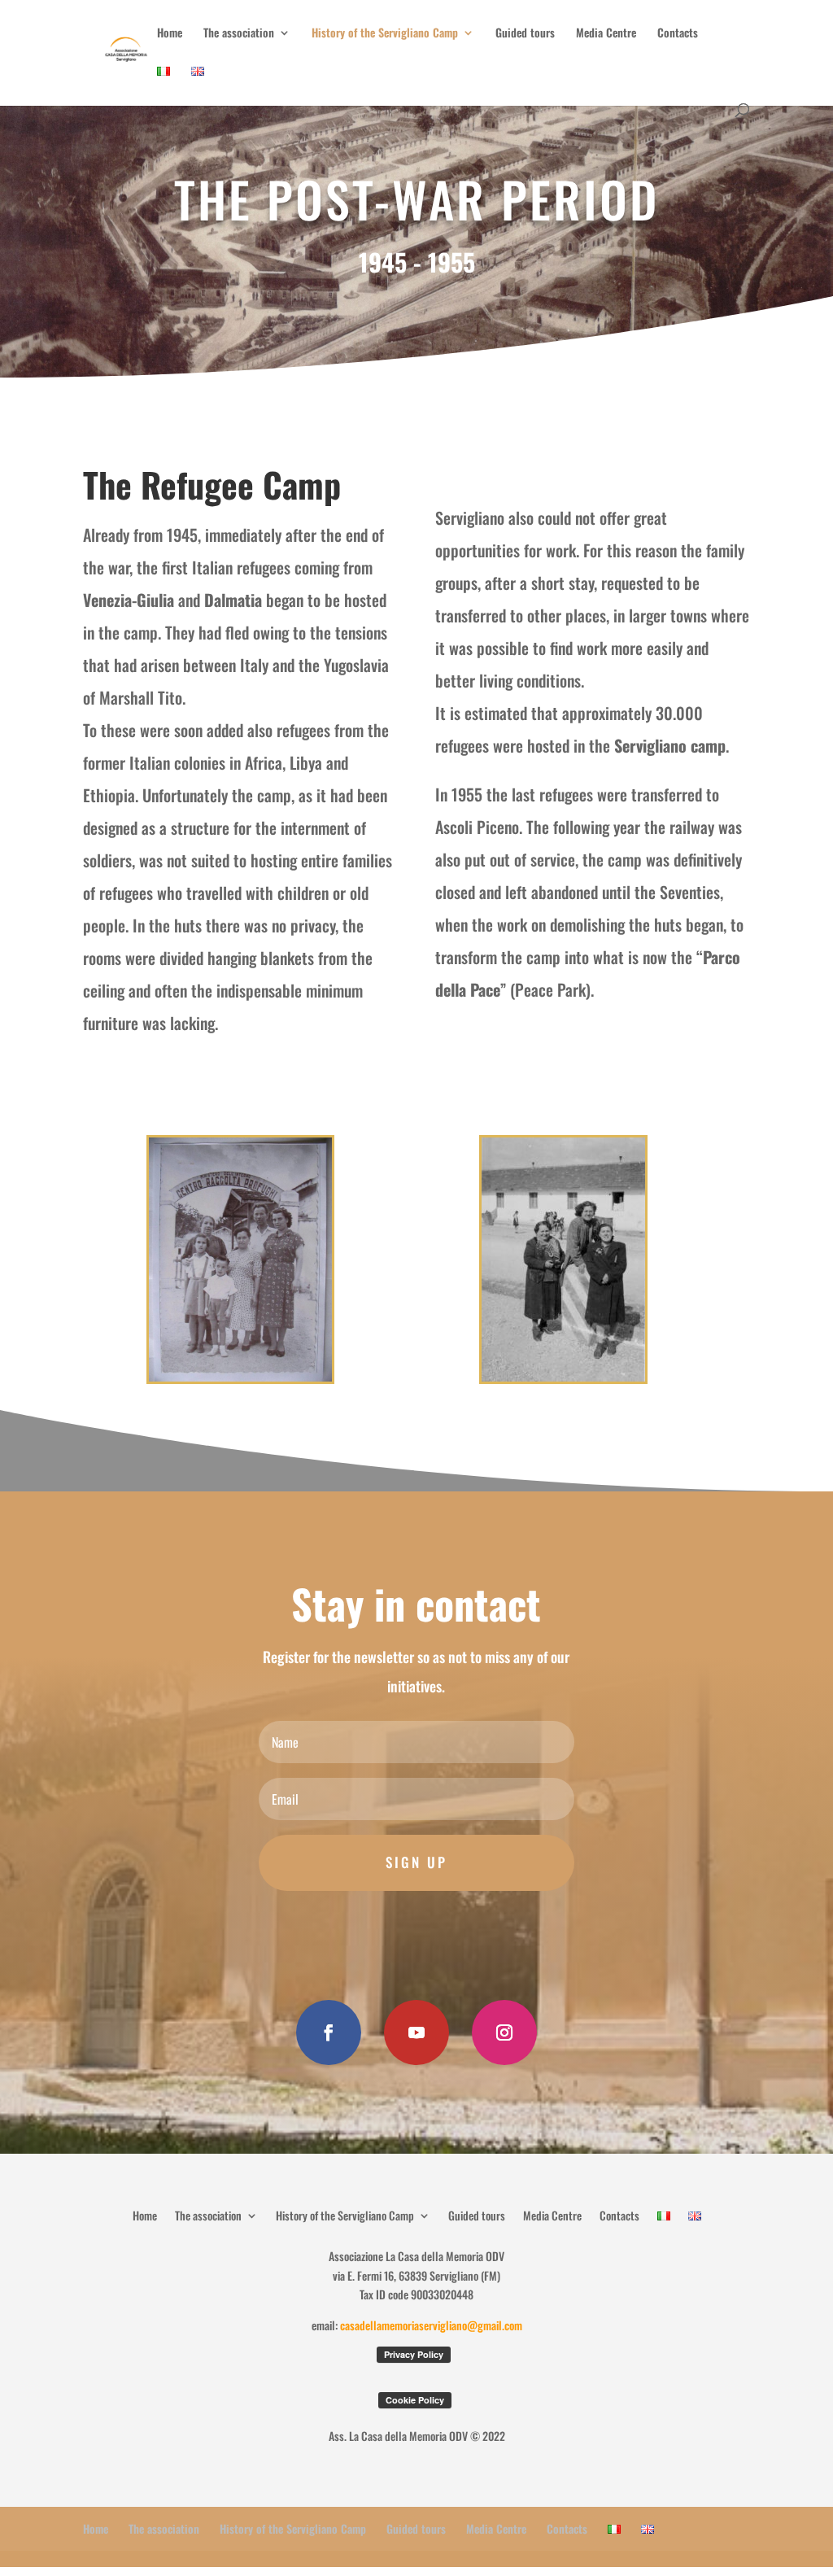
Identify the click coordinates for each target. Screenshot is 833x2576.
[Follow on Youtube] (416, 2032)
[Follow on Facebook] (329, 2032)
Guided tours (525, 34)
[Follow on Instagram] (504, 2032)
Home (170, 34)
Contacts (678, 34)
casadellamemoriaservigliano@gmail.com (431, 2325)
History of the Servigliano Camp (385, 34)
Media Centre (606, 34)
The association (239, 34)
